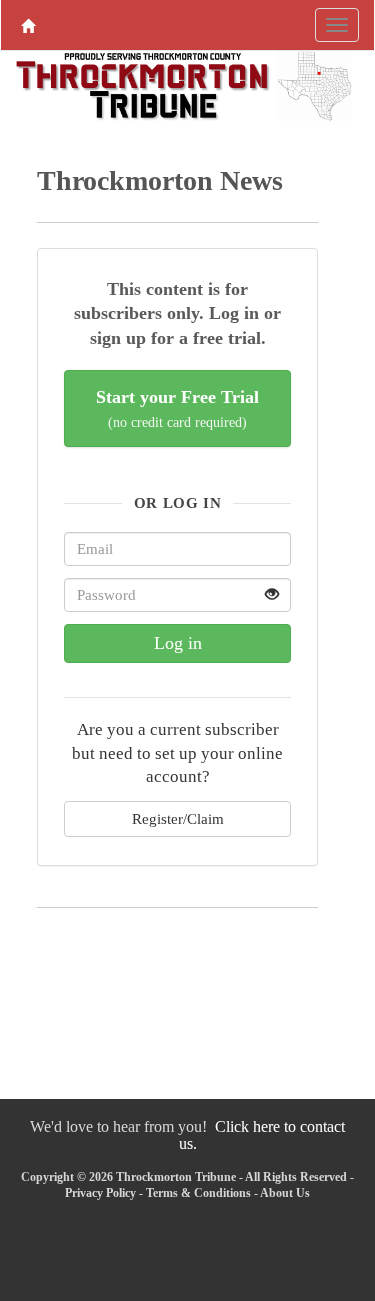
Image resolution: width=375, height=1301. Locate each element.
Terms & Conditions (198, 1193)
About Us (285, 1193)
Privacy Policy (100, 1193)
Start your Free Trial (177, 408)
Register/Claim (178, 818)
